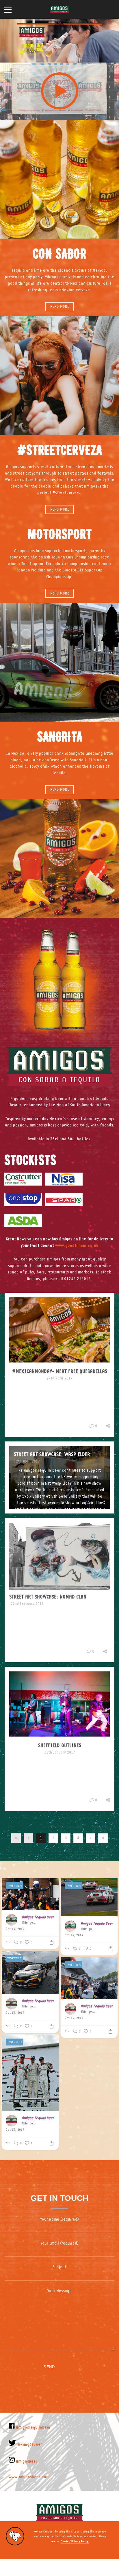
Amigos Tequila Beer (38, 1917)
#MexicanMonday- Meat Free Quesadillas (60, 1371)
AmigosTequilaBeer (33, 2428)
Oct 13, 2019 (15, 1929)
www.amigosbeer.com (29, 2477)
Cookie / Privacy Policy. (75, 2541)
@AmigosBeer (29, 1923)
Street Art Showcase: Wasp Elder (52, 1454)
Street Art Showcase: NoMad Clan (48, 1597)
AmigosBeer (26, 2462)
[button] (59, 2568)
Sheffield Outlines (60, 1745)
